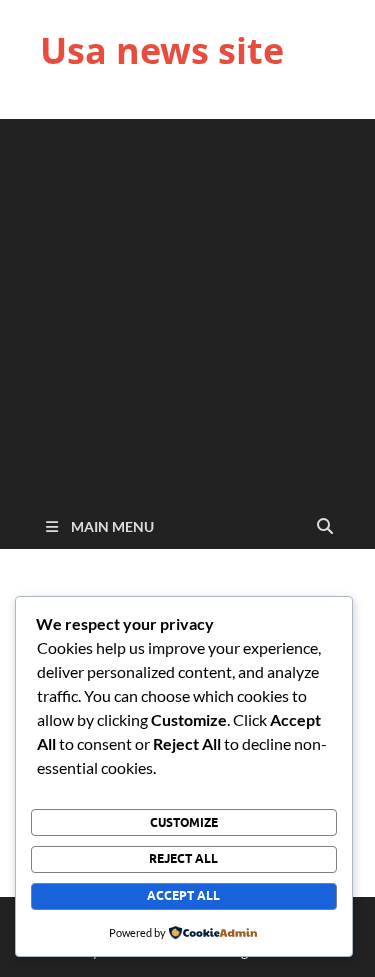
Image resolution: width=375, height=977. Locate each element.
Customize (184, 822)
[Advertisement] (187, 306)
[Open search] (325, 527)
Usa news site (162, 50)
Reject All (183, 858)
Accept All (183, 895)
